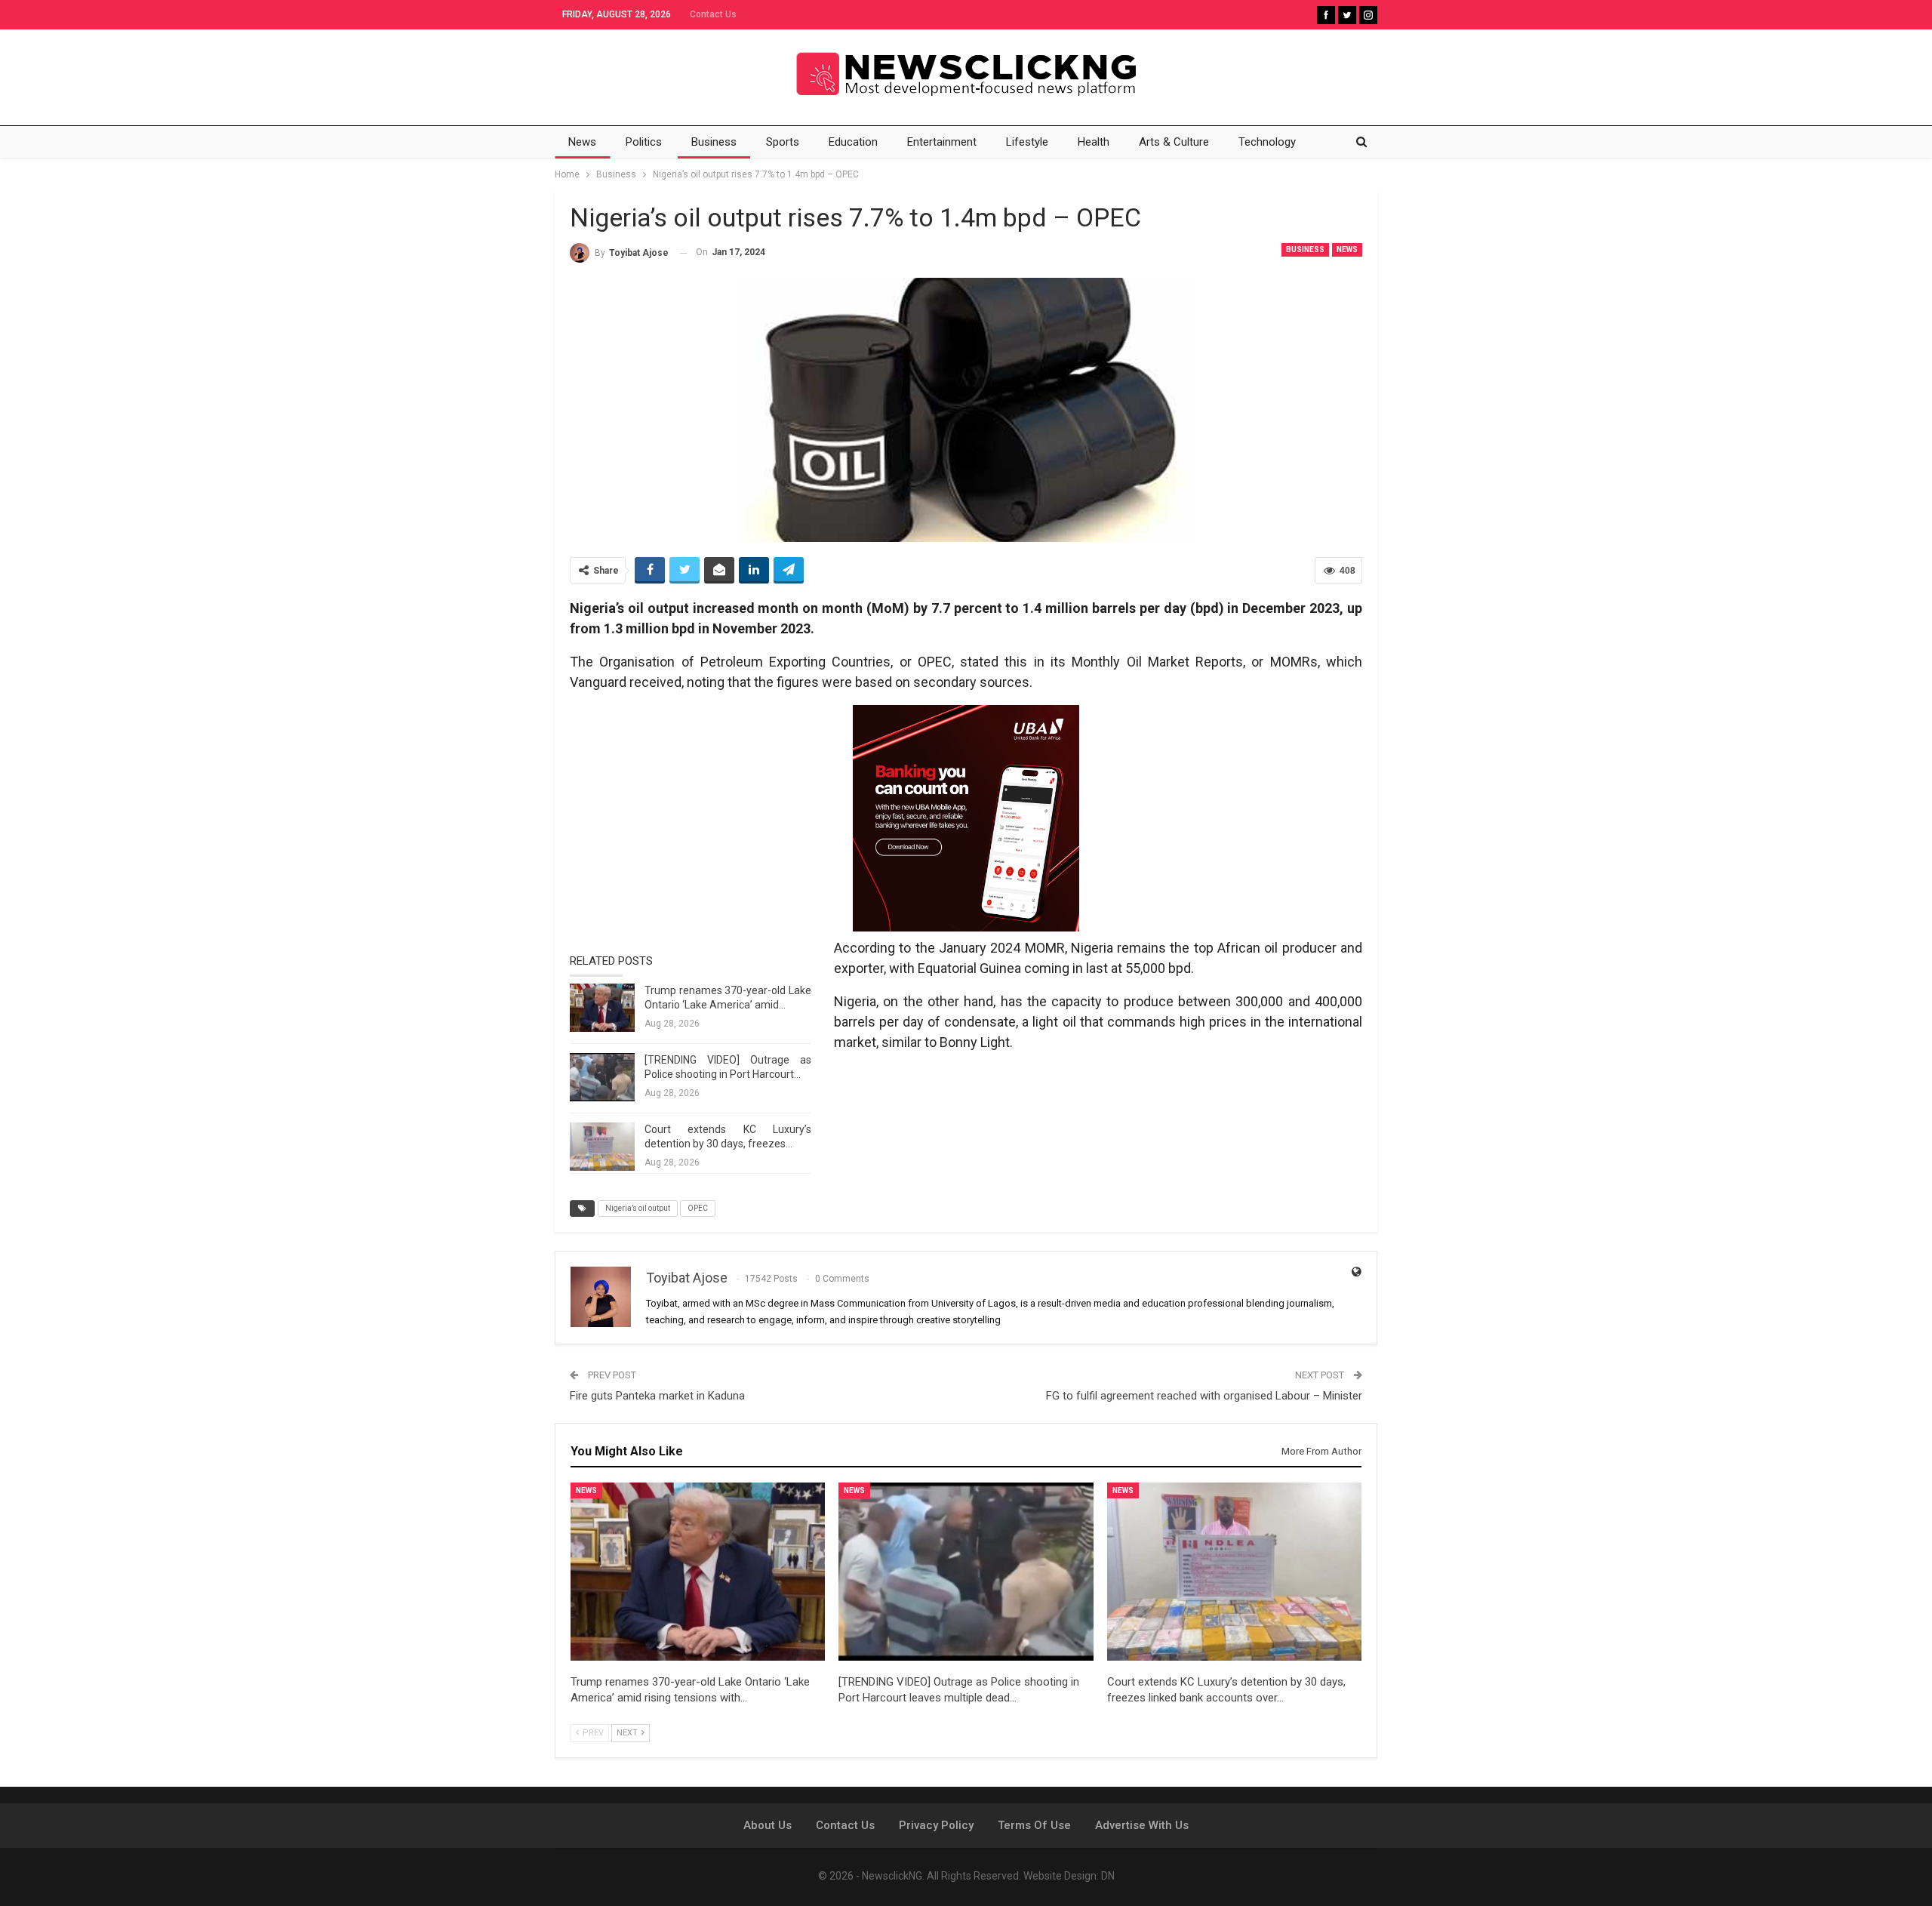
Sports (783, 142)
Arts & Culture (1174, 142)
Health (1094, 142)
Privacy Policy (936, 1825)
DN (1108, 1876)
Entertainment (942, 142)
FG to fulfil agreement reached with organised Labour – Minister (1204, 1396)
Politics (644, 142)
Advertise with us (1142, 1825)
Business (714, 142)
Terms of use (1034, 1825)
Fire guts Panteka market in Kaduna (657, 1396)
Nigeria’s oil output (638, 1208)
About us (768, 1825)
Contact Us (713, 14)
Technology (1267, 142)
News (582, 142)
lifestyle (1027, 142)
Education (853, 142)
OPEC (698, 1208)
